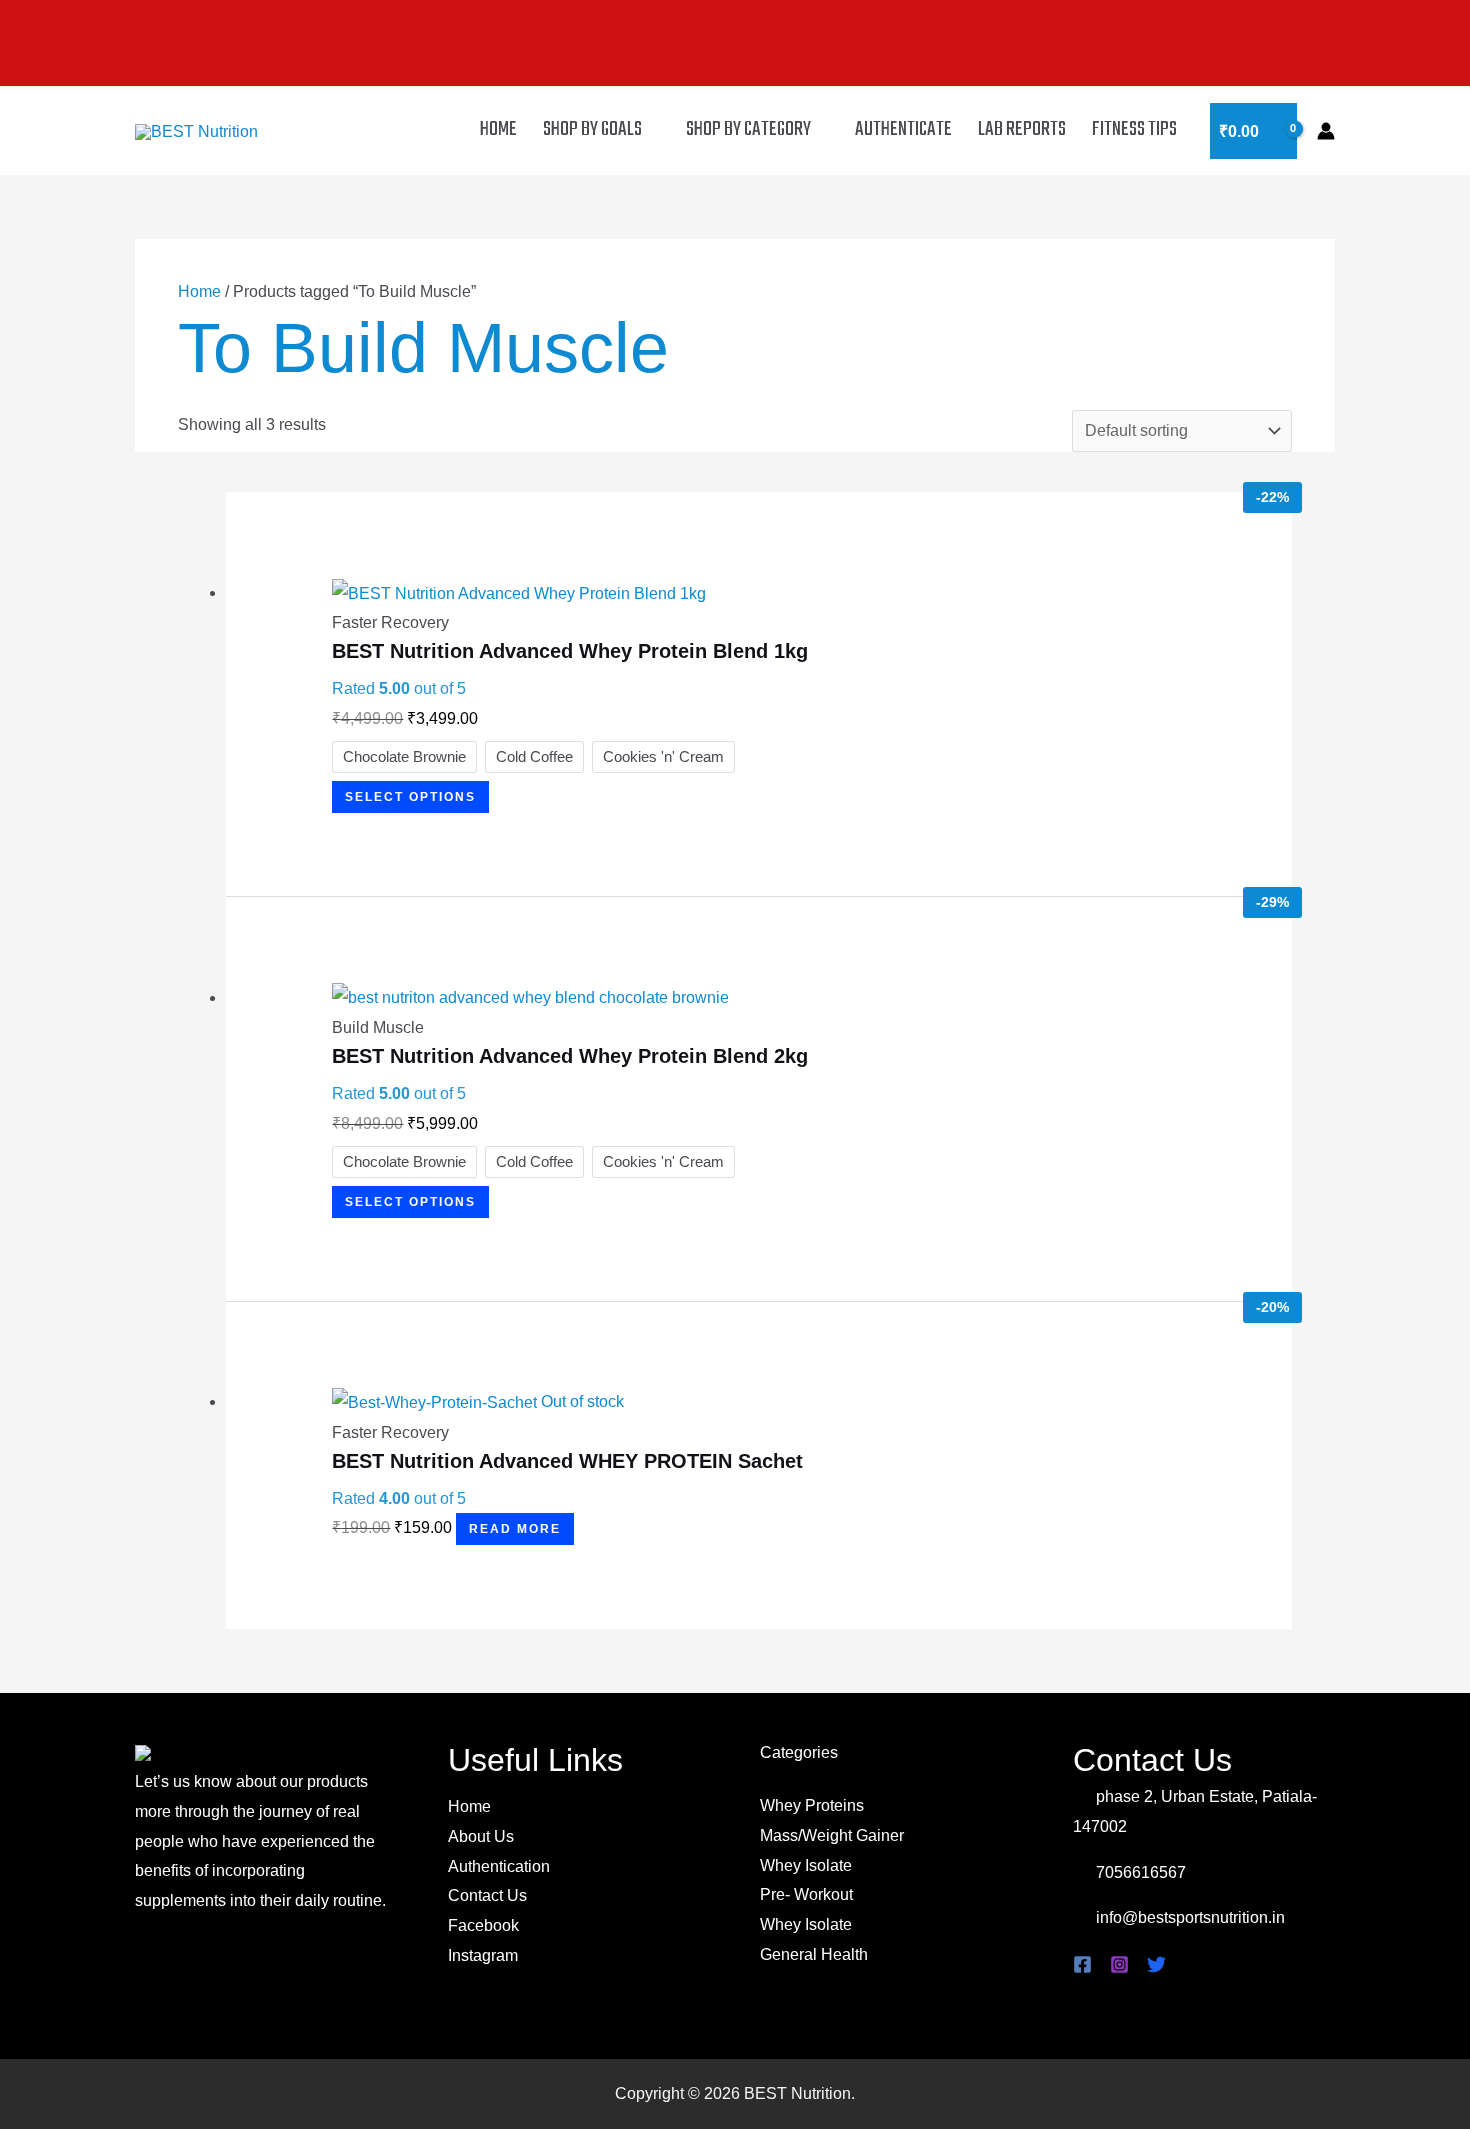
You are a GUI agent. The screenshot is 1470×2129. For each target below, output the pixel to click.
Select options (410, 797)
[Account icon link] (1326, 131)
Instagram (483, 1955)
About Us (481, 1836)
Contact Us (487, 1895)
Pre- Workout (806, 1894)
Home (498, 129)
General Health (814, 1954)
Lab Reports (1022, 129)
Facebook (483, 1925)
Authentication (499, 1866)
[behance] (1159, 1964)
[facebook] (1085, 1964)
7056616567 (1139, 1872)
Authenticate (903, 129)
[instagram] (1122, 1964)
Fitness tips (1134, 129)
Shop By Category (748, 129)
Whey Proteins (812, 1805)
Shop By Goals (592, 129)
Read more (515, 1529)
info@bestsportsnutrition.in (1188, 1917)
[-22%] (519, 592)
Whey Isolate (806, 1865)
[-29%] (530, 997)
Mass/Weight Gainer (832, 1835)
